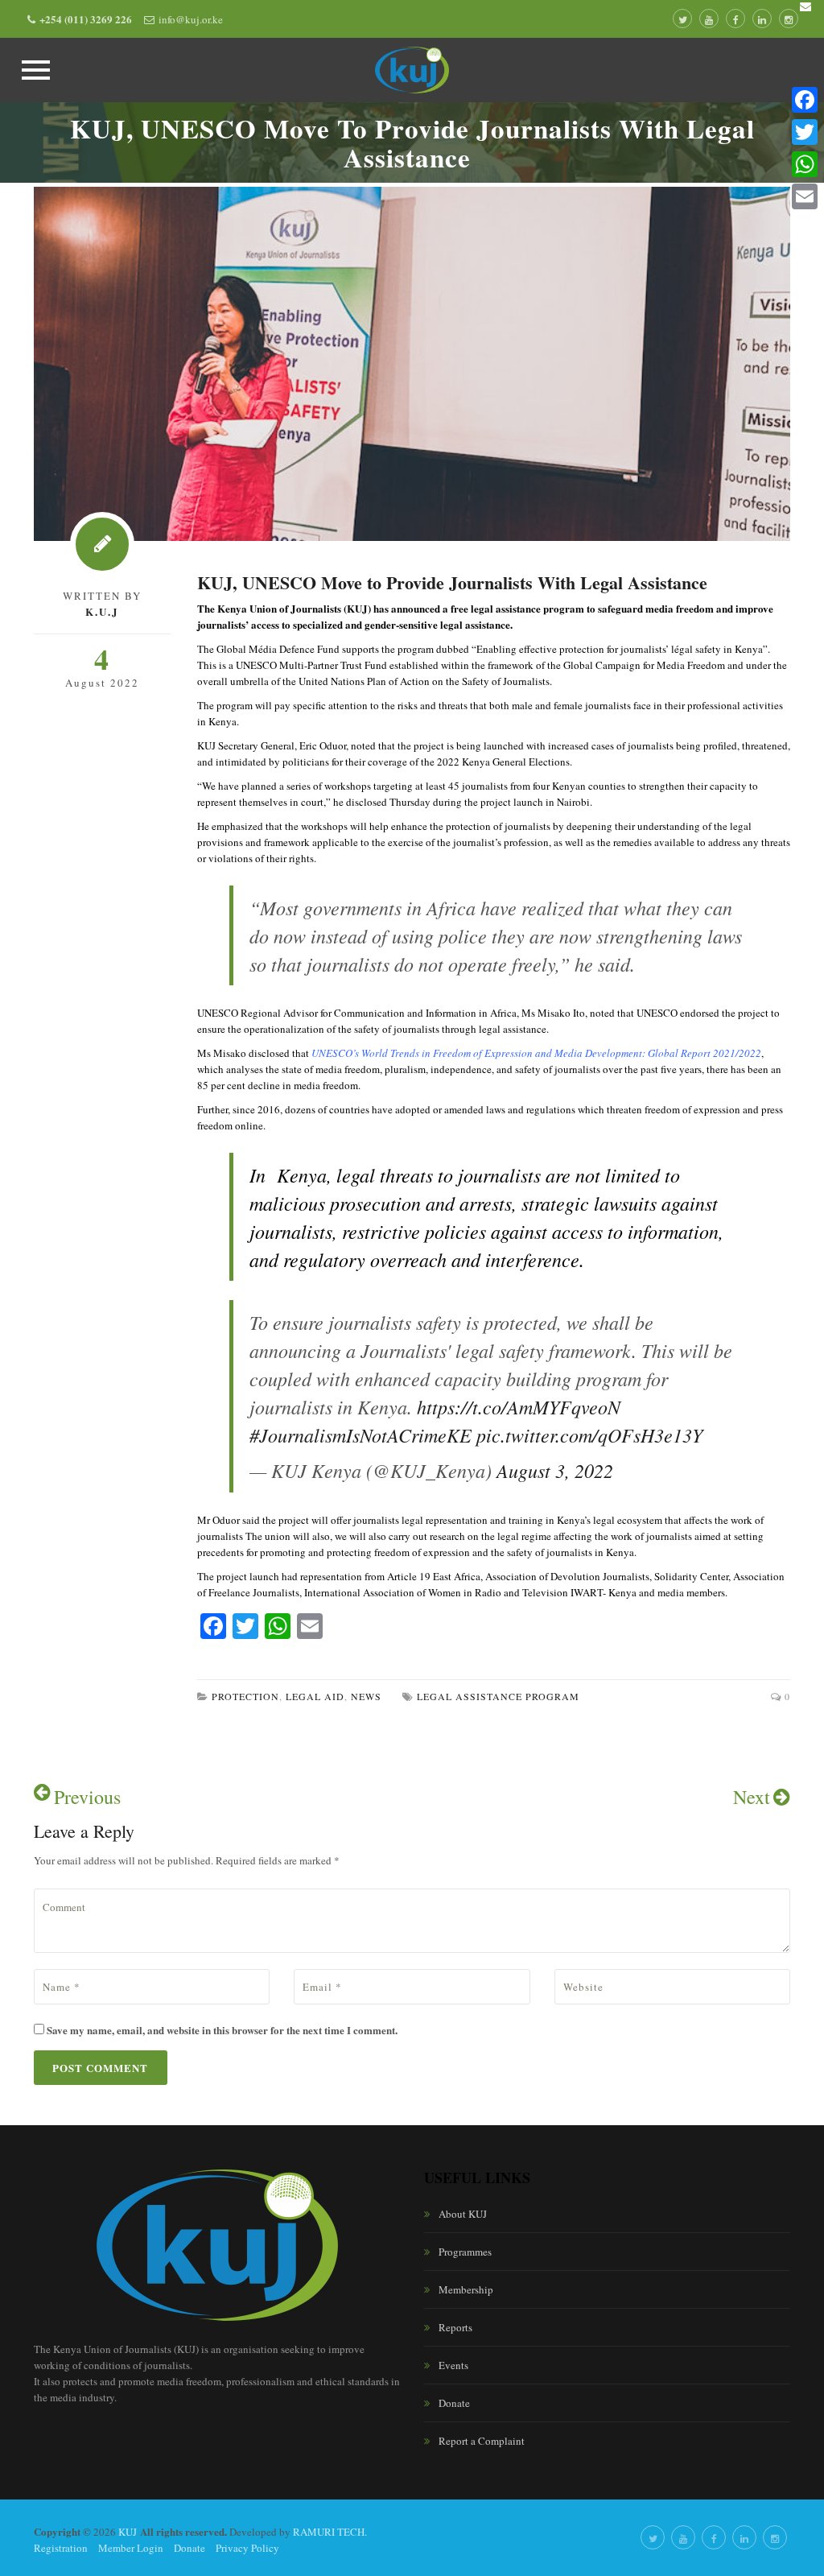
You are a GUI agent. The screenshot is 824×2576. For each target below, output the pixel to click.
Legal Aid (315, 1696)
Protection (245, 1696)
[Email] (805, 196)
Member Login (131, 2548)
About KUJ (463, 2214)
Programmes (465, 2252)
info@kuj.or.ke (191, 19)
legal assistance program (498, 1696)
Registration (61, 2548)
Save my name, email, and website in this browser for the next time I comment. (222, 2030)
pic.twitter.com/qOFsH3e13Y (589, 1435)
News (366, 1696)
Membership (466, 2289)
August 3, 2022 (555, 1470)
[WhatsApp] (805, 164)
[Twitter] (805, 132)
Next (752, 1797)
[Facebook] (805, 100)
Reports (455, 2327)
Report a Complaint (482, 2441)
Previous (87, 1797)
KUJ (128, 2532)
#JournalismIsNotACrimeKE (360, 1435)
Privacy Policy (247, 2548)
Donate (454, 2403)
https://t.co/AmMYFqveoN (519, 1406)
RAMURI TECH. (330, 2532)
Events (453, 2365)
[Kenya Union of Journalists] (412, 70)
